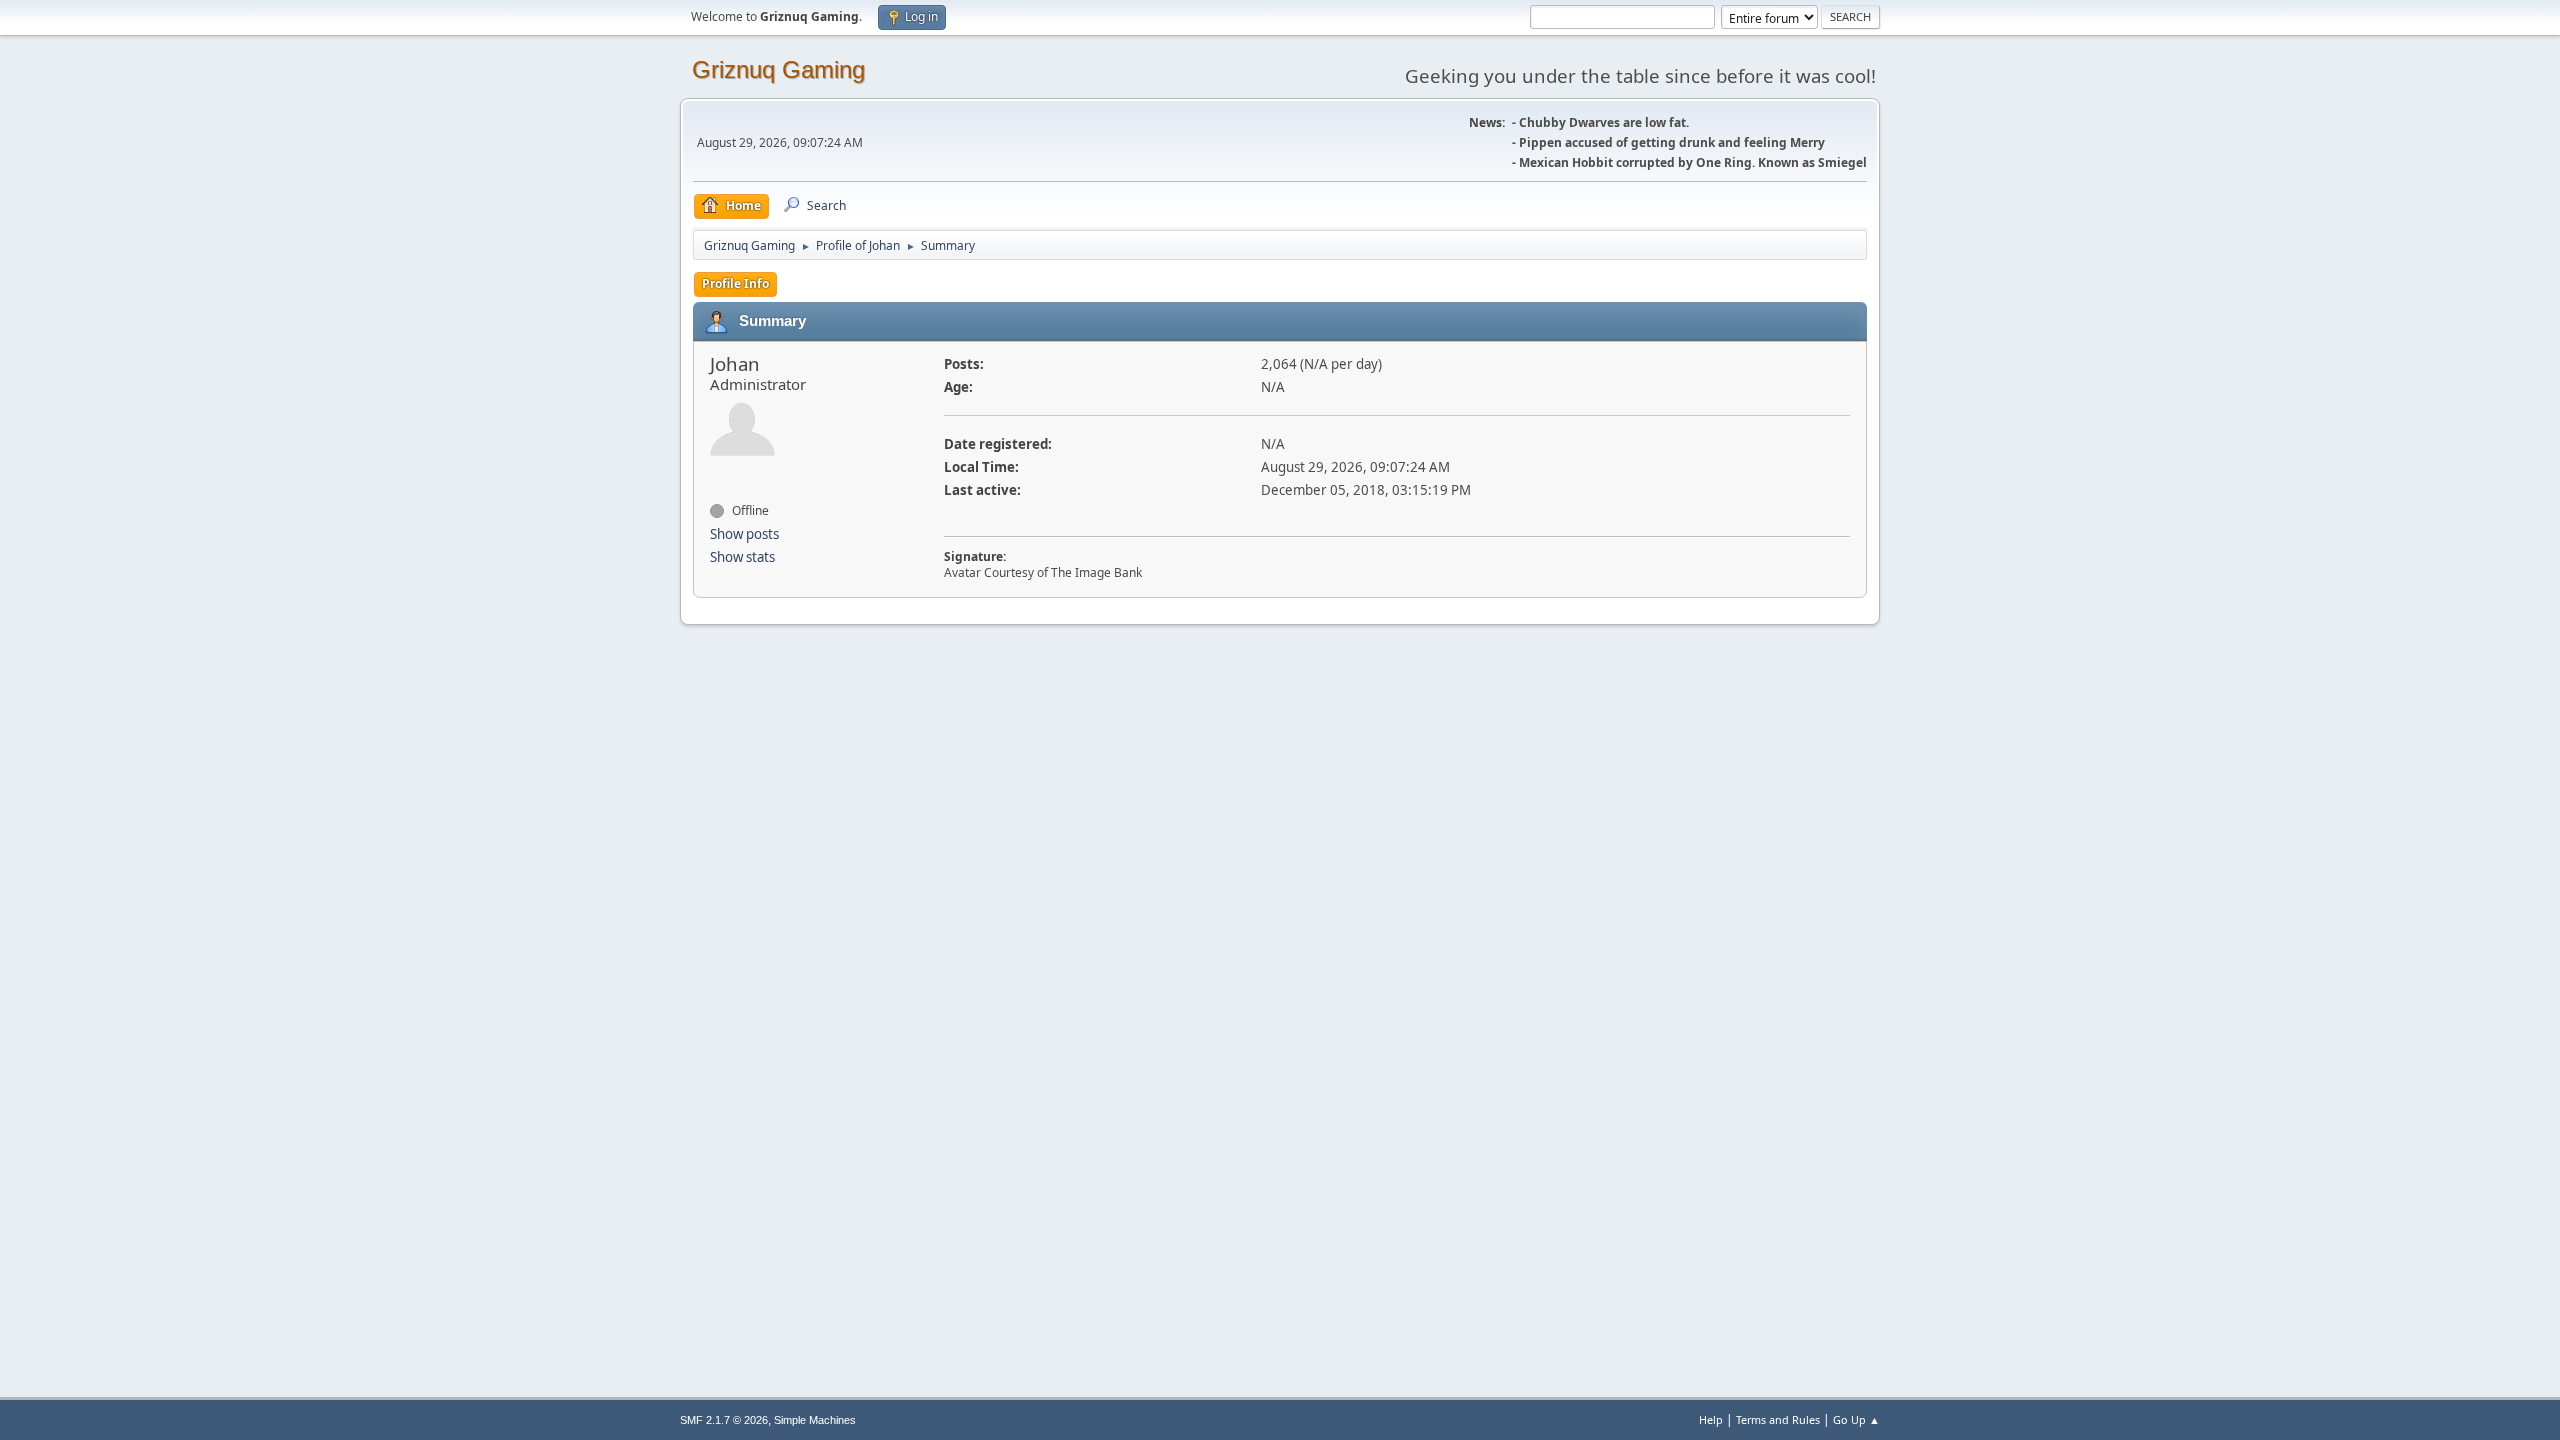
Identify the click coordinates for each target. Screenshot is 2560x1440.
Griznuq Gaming (778, 69)
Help (1711, 1419)
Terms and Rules (1778, 1419)
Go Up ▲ (1856, 1419)
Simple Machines (815, 1420)
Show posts (744, 534)
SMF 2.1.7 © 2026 (724, 1420)
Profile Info (735, 283)
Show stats (742, 557)
